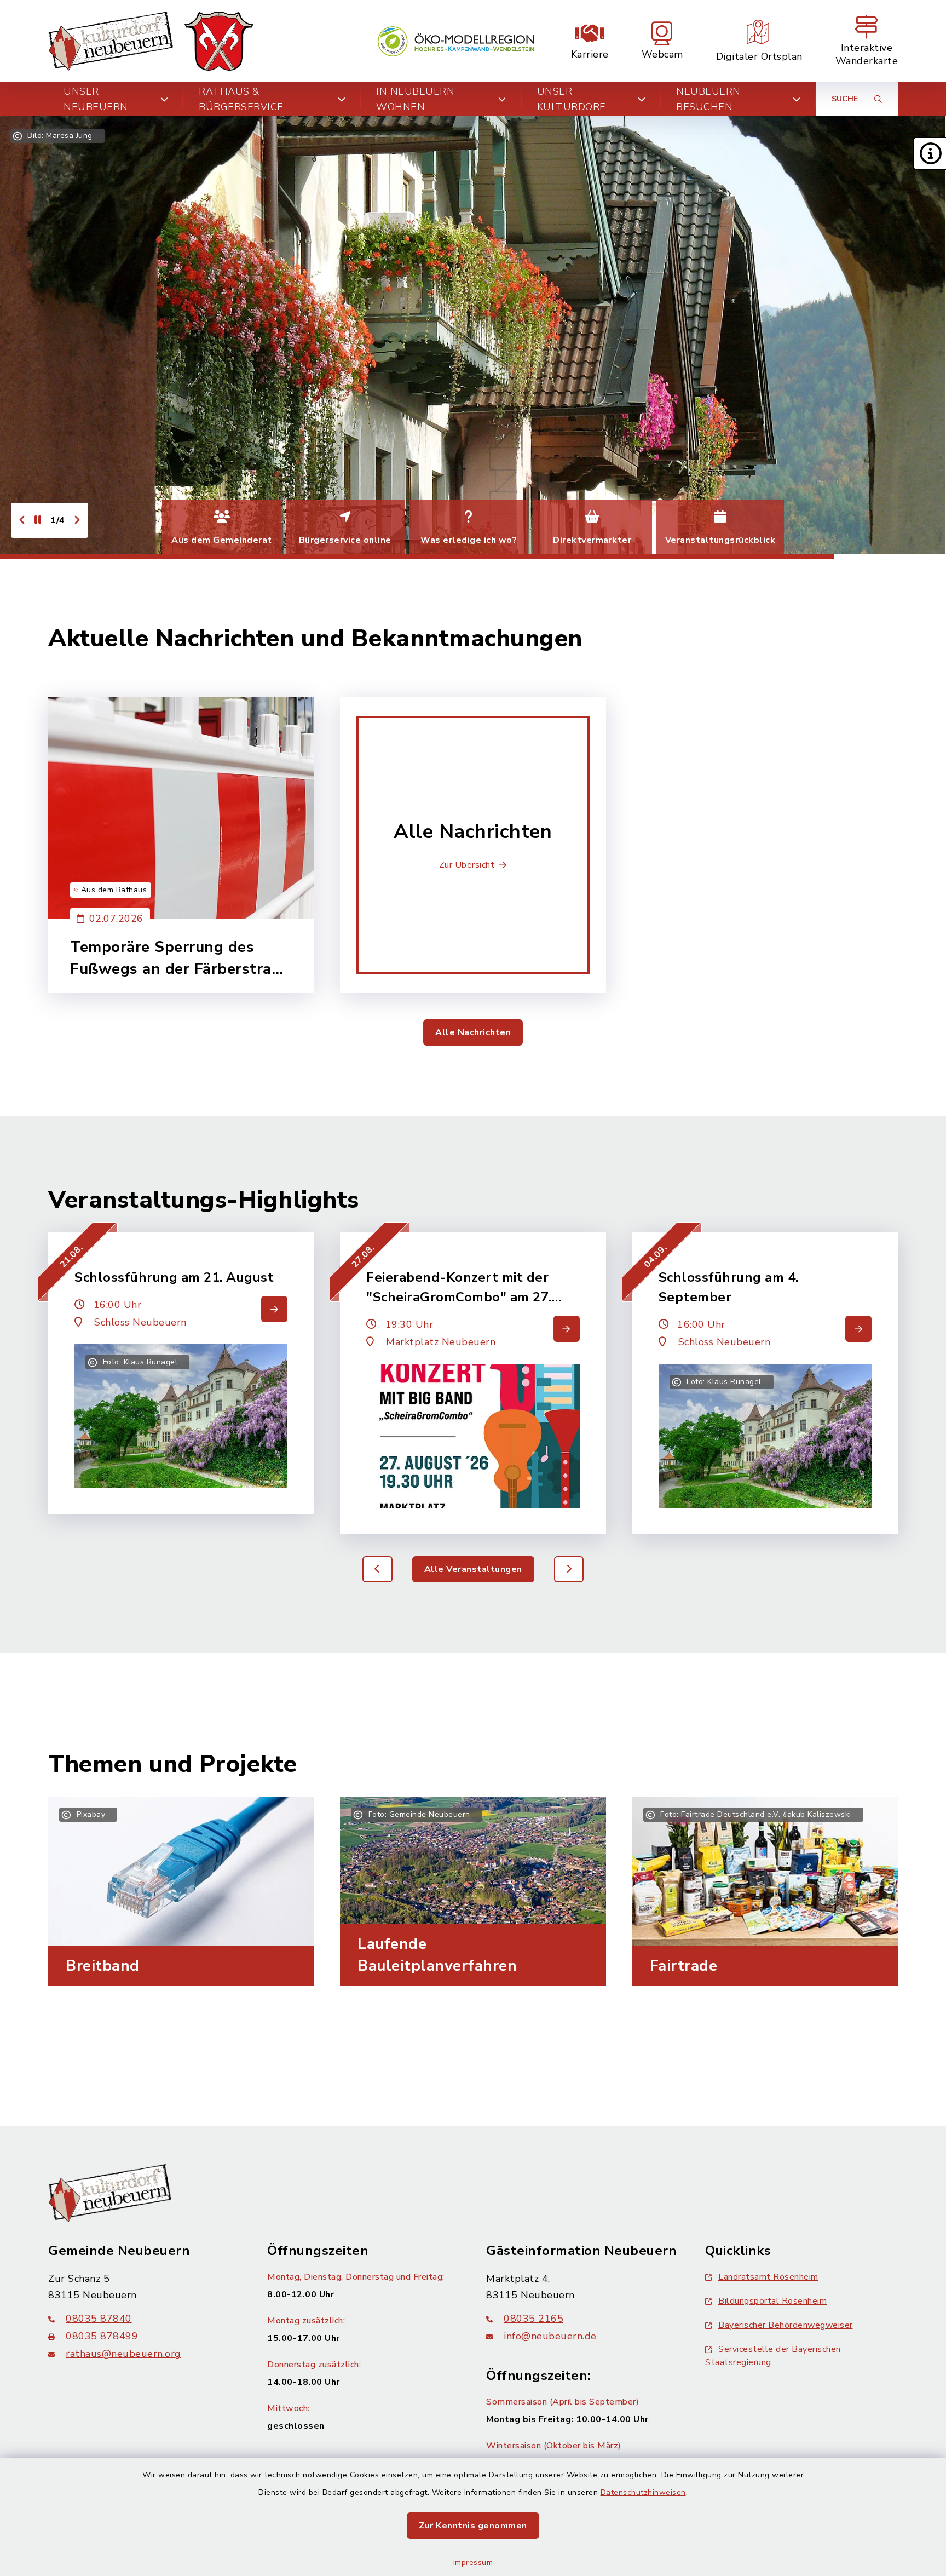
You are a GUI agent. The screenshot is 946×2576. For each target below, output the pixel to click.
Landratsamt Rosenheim (768, 2277)
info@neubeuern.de (550, 2336)
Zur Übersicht (467, 865)
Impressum (473, 2563)
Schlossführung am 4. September (729, 1287)
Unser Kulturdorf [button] (571, 99)
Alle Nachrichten (473, 1032)
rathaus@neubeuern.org (123, 2354)
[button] (930, 153)
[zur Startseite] (151, 41)
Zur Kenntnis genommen (473, 2526)
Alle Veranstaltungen (473, 1569)
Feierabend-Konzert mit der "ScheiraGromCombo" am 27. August (459, 1288)
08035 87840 (99, 2319)
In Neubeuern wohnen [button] (415, 99)
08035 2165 (533, 2319)
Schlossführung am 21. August (174, 1277)
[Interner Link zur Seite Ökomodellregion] (456, 41)
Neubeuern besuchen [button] (708, 99)
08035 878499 (102, 2336)
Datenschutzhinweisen (643, 2492)
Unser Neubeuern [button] (96, 99)
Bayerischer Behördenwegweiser (786, 2325)
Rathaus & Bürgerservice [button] (241, 99)
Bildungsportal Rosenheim (772, 2301)
